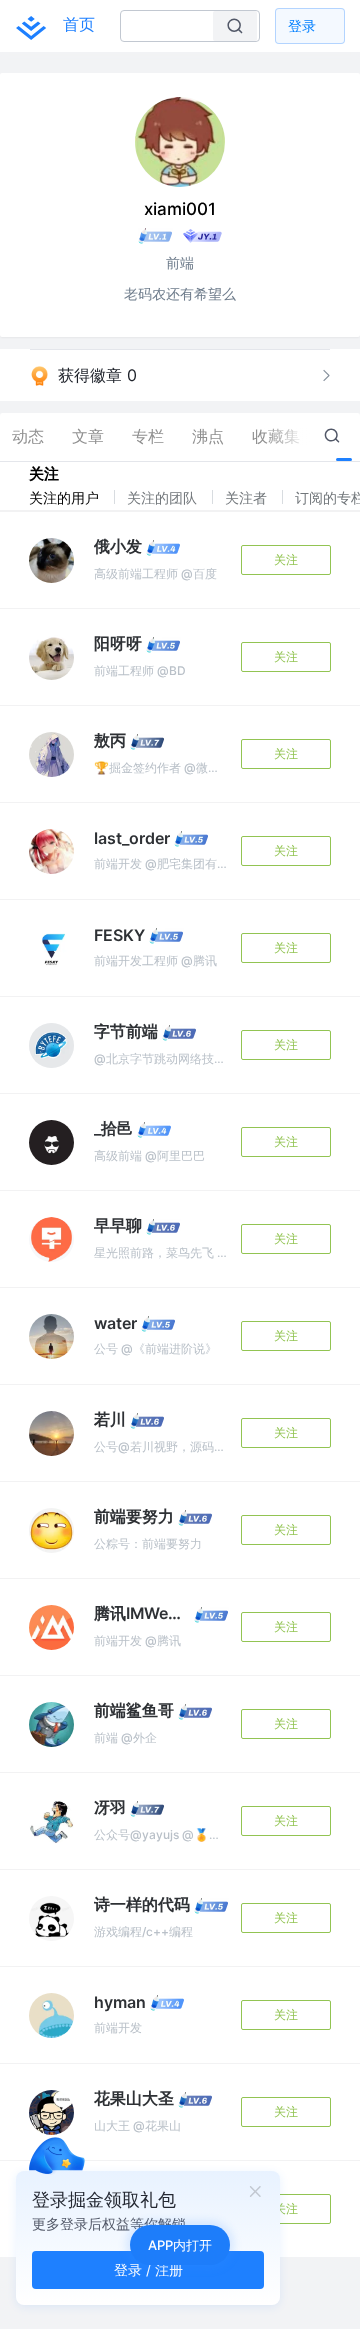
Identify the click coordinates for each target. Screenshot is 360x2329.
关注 (286, 559)
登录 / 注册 (148, 2269)
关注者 (248, 497)
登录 (302, 25)
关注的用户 (66, 497)
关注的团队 (164, 497)
